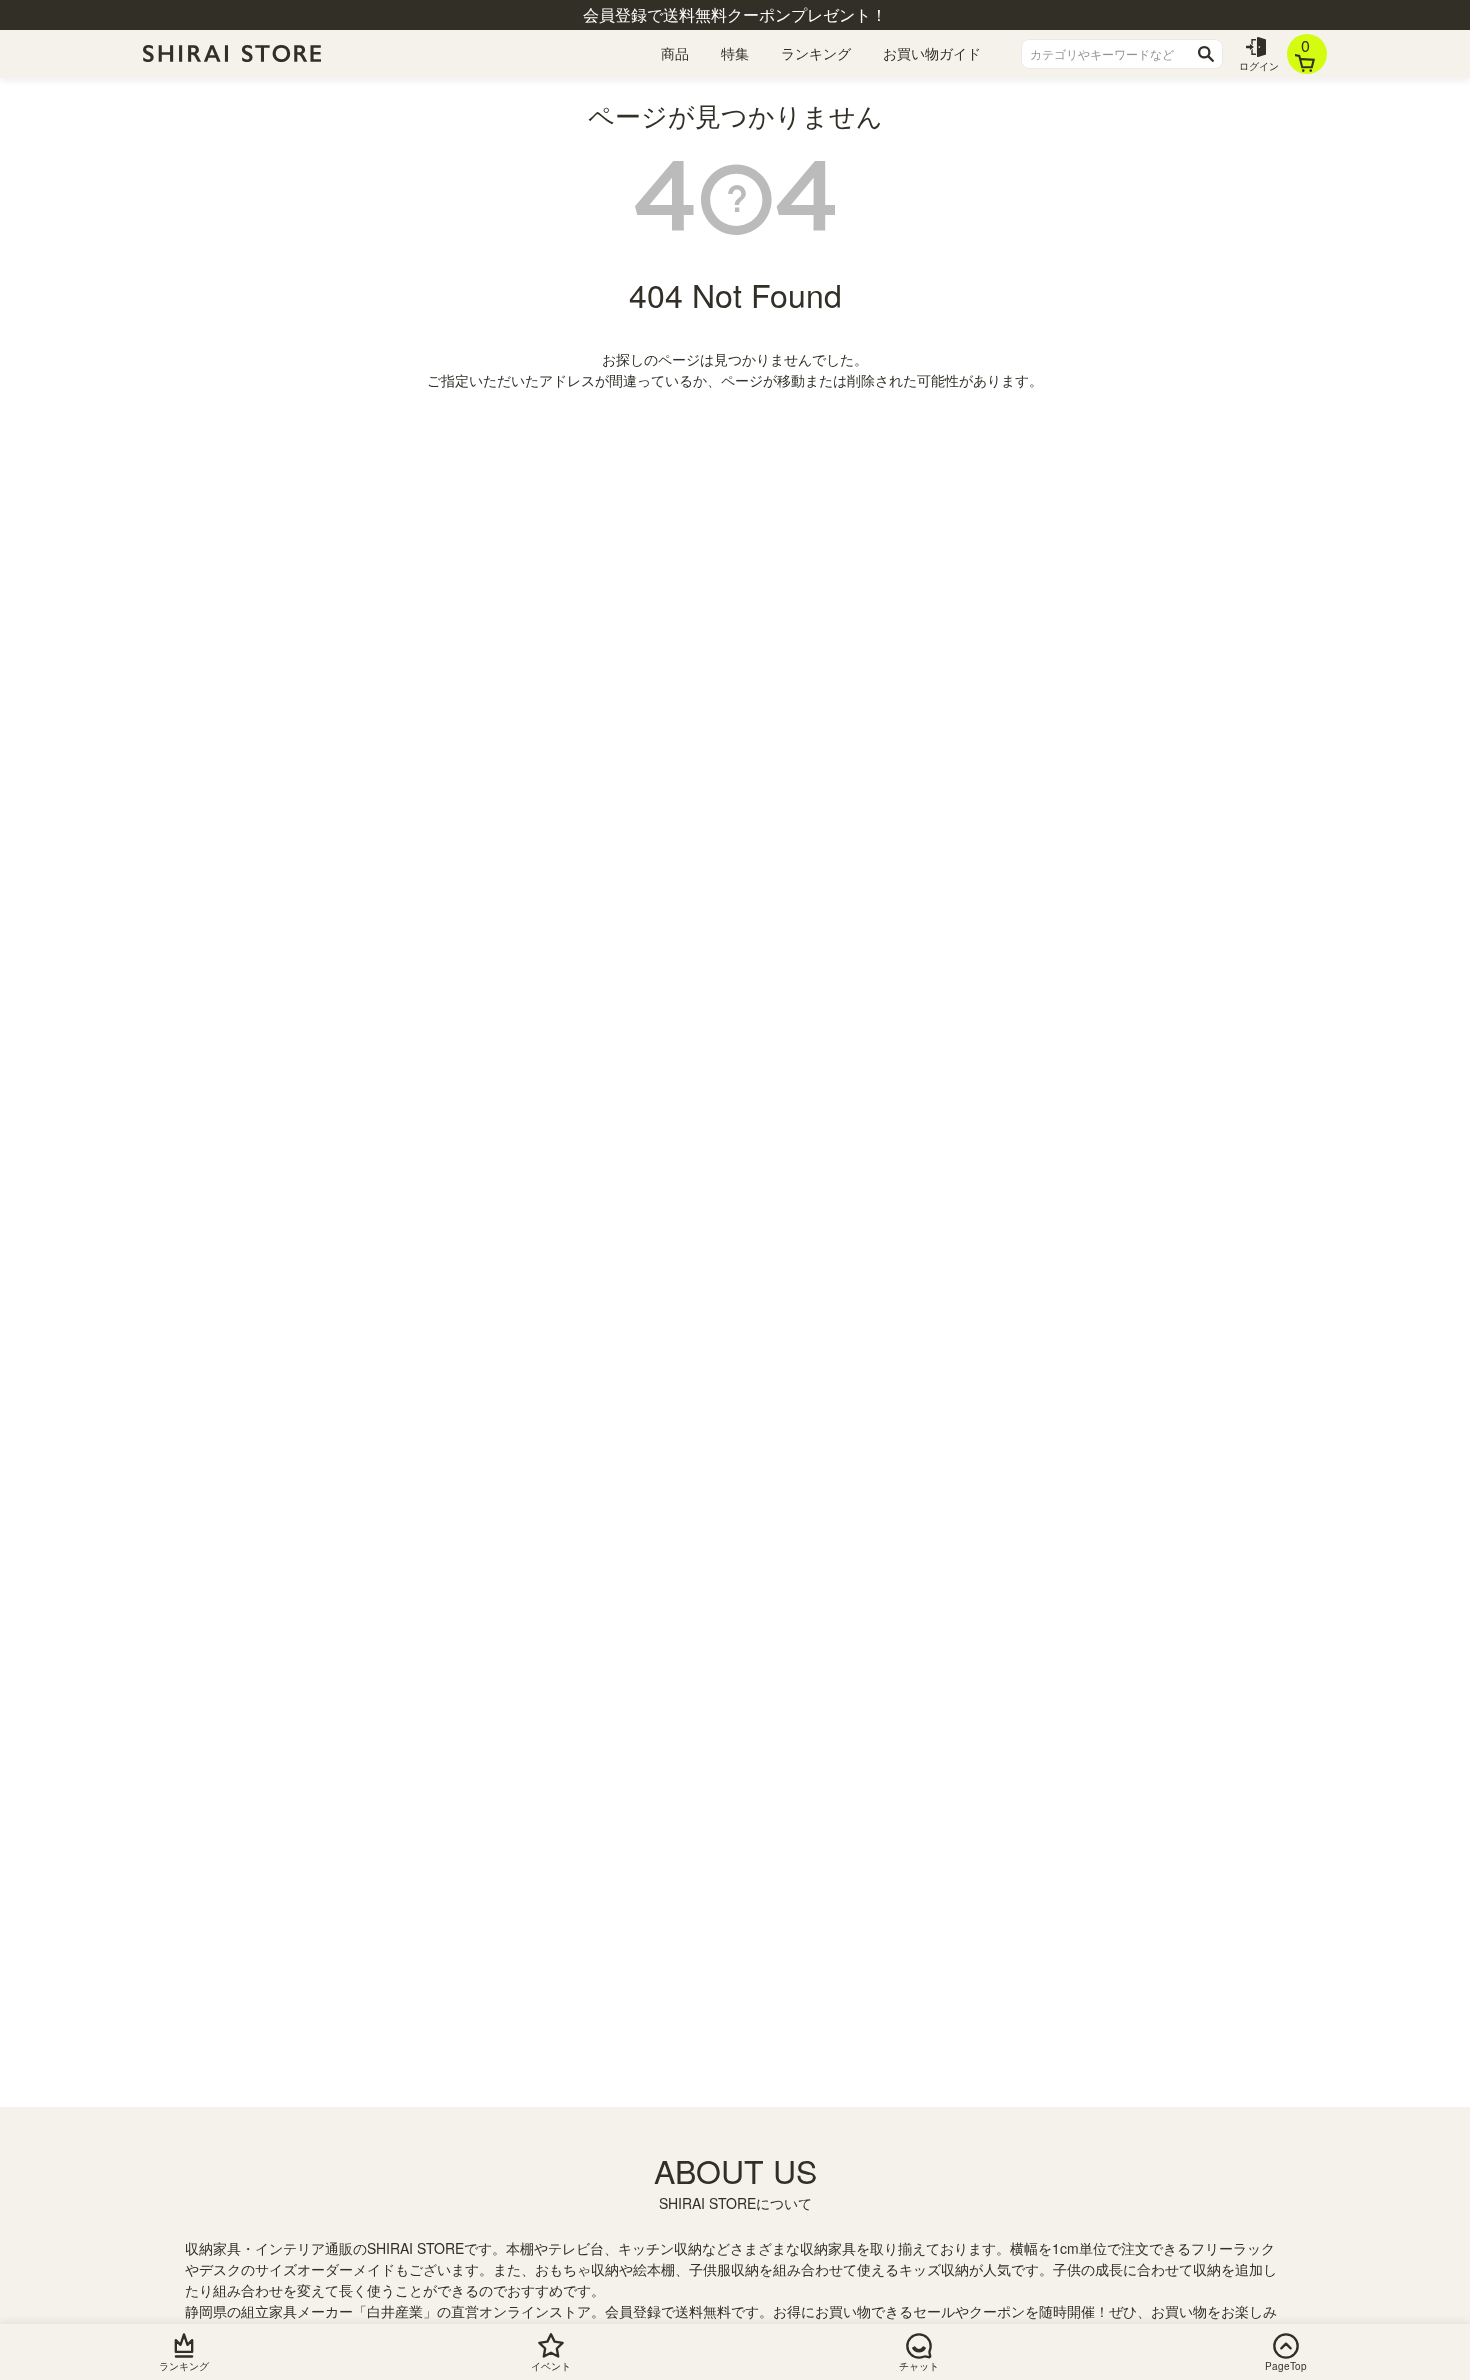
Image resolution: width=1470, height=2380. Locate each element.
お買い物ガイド (932, 53)
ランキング (816, 53)
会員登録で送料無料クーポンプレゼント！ (735, 14)
